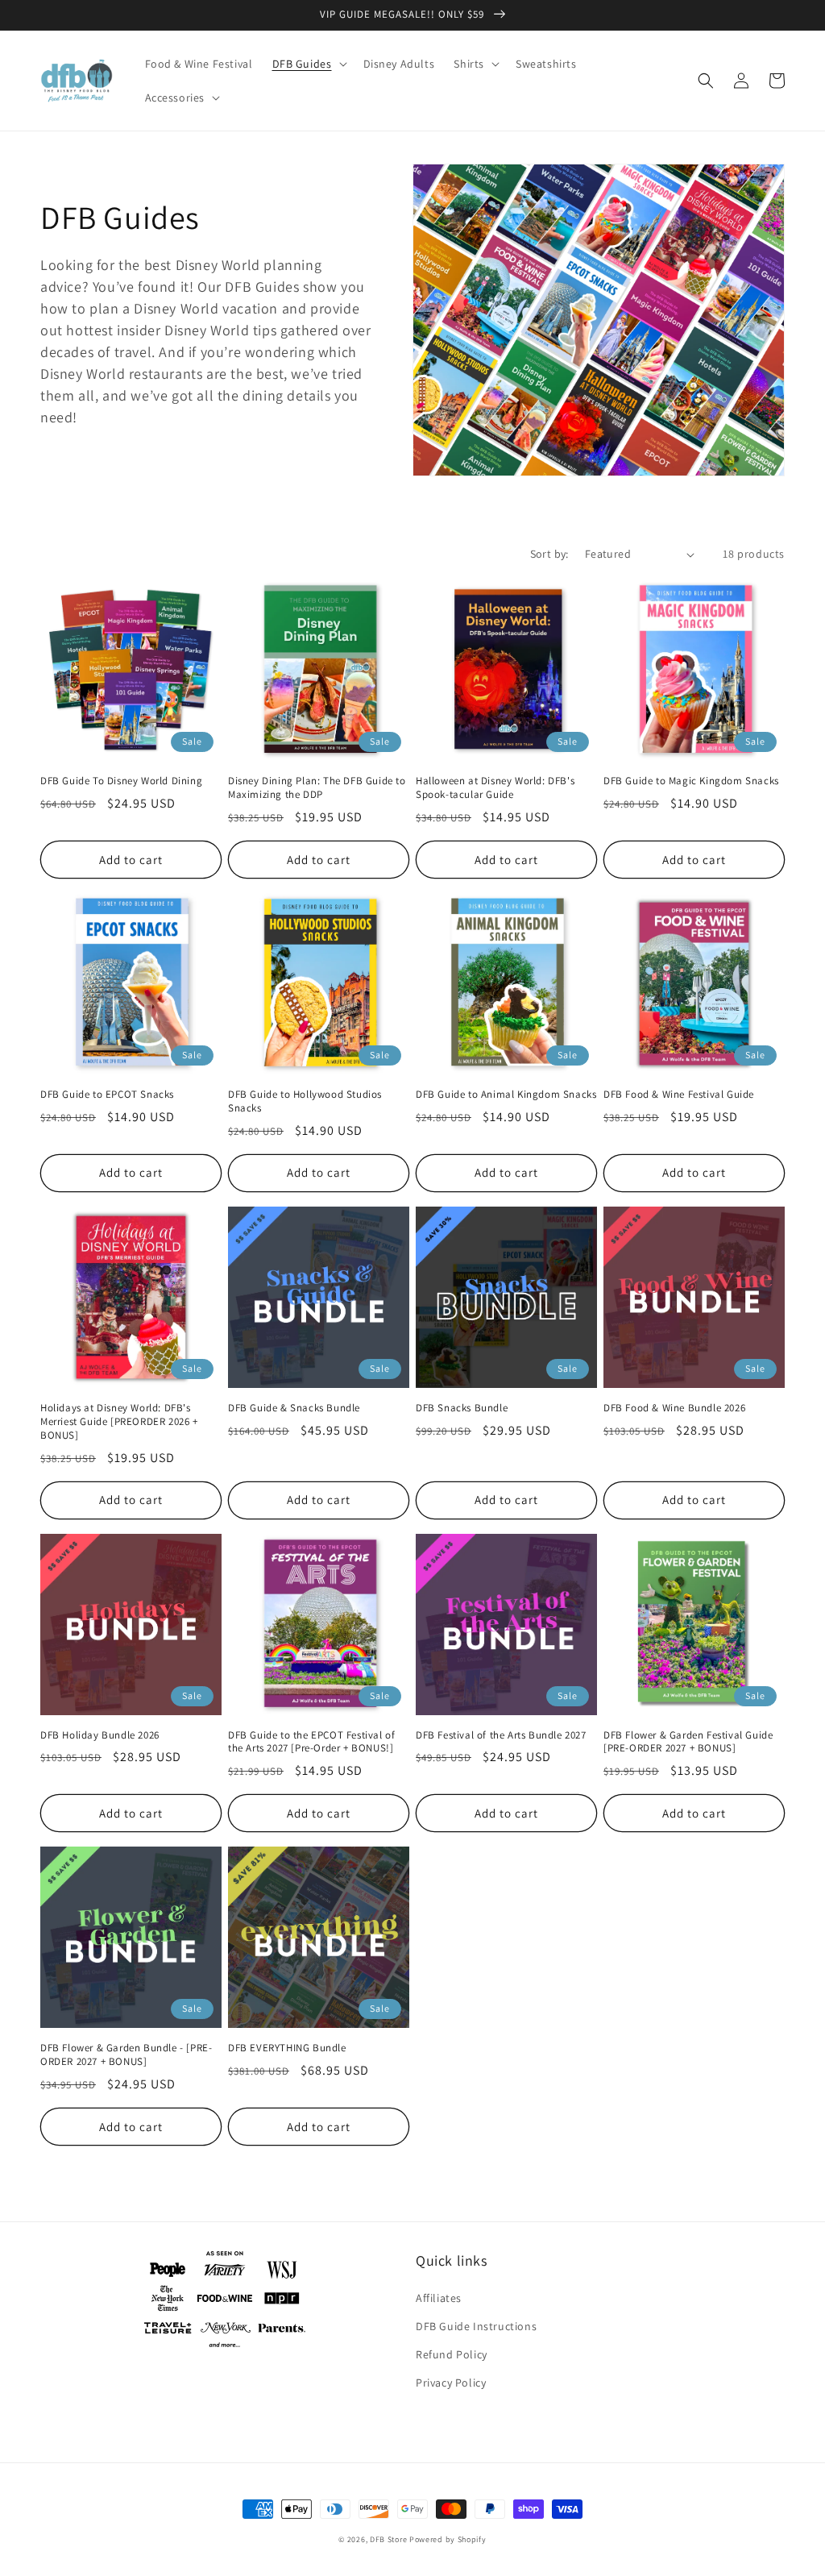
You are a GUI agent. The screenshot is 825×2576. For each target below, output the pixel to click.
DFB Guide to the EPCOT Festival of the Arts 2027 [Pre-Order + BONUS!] (311, 1742)
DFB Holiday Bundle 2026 (100, 1735)
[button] (308, 64)
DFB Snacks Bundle (462, 1408)
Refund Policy (452, 2354)
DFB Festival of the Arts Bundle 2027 (501, 1735)
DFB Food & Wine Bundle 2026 (674, 1408)
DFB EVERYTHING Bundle (287, 2048)
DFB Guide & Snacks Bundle (294, 1408)
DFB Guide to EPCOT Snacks (107, 1095)
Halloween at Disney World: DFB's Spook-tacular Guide (495, 788)
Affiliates (439, 2298)
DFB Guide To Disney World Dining (121, 781)
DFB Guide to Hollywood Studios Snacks (305, 1101)
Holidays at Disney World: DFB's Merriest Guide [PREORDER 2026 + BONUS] (119, 1422)
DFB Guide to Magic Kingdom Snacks (691, 781)
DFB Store (388, 2539)
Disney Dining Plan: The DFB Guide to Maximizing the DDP (317, 788)
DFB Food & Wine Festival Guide (679, 1095)
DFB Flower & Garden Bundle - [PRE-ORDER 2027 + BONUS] (126, 2055)
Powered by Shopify (448, 2539)
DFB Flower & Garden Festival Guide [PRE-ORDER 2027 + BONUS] (688, 1742)
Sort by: (549, 554)
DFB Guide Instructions (476, 2326)
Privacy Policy (451, 2383)
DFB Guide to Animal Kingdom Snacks (506, 1095)
